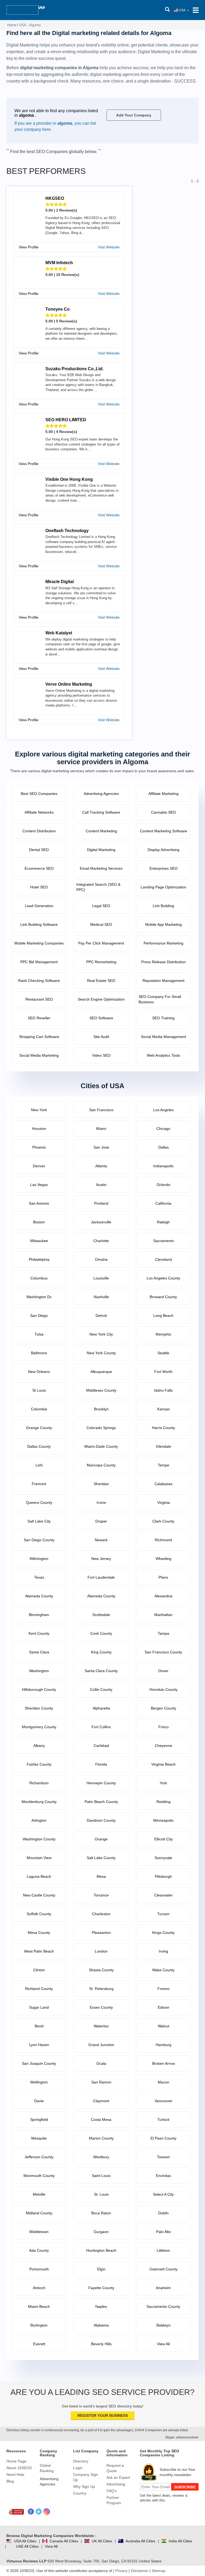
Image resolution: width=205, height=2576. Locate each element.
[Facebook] (31, 2512)
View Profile (29, 247)
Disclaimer (140, 2571)
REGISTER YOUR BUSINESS (103, 2415)
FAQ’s (112, 2491)
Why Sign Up (84, 2487)
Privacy (121, 2571)
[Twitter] (39, 2512)
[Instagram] (47, 2512)
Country (80, 2493)
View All (51, 2546)
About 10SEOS (19, 2468)
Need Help (15, 2474)
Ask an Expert (118, 2477)
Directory (81, 2461)
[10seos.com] (22, 10)
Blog (10, 2481)
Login (78, 2468)
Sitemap (159, 2571)
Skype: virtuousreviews (182, 2437)
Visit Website (109, 247)
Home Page (16, 2461)
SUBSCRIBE (185, 2487)
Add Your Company (134, 115)
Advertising (116, 2484)
